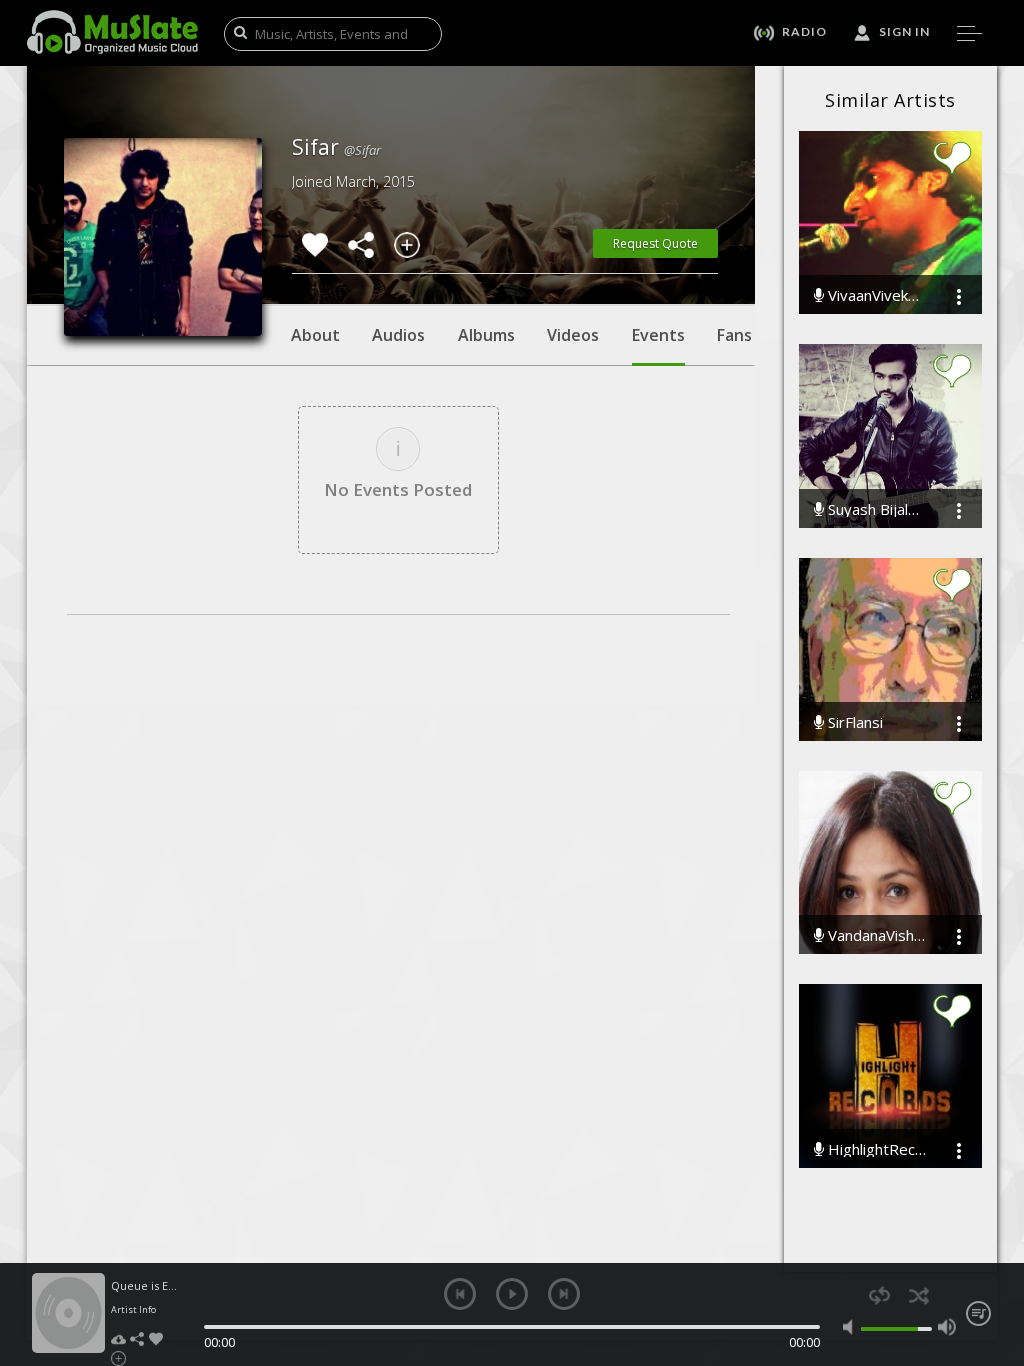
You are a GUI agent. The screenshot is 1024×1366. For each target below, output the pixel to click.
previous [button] (460, 1294)
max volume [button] (947, 1327)
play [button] (512, 1294)
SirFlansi (853, 722)
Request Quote (655, 243)
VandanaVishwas (875, 935)
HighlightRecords (875, 1149)
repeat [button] (879, 1295)
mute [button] (852, 1327)
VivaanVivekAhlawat (875, 295)
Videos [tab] (573, 335)
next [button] (564, 1294)
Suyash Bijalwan (875, 509)
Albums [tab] (486, 335)
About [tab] (315, 335)
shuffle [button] (918, 1295)
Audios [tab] (398, 335)
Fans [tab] (734, 335)
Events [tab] (658, 335)
